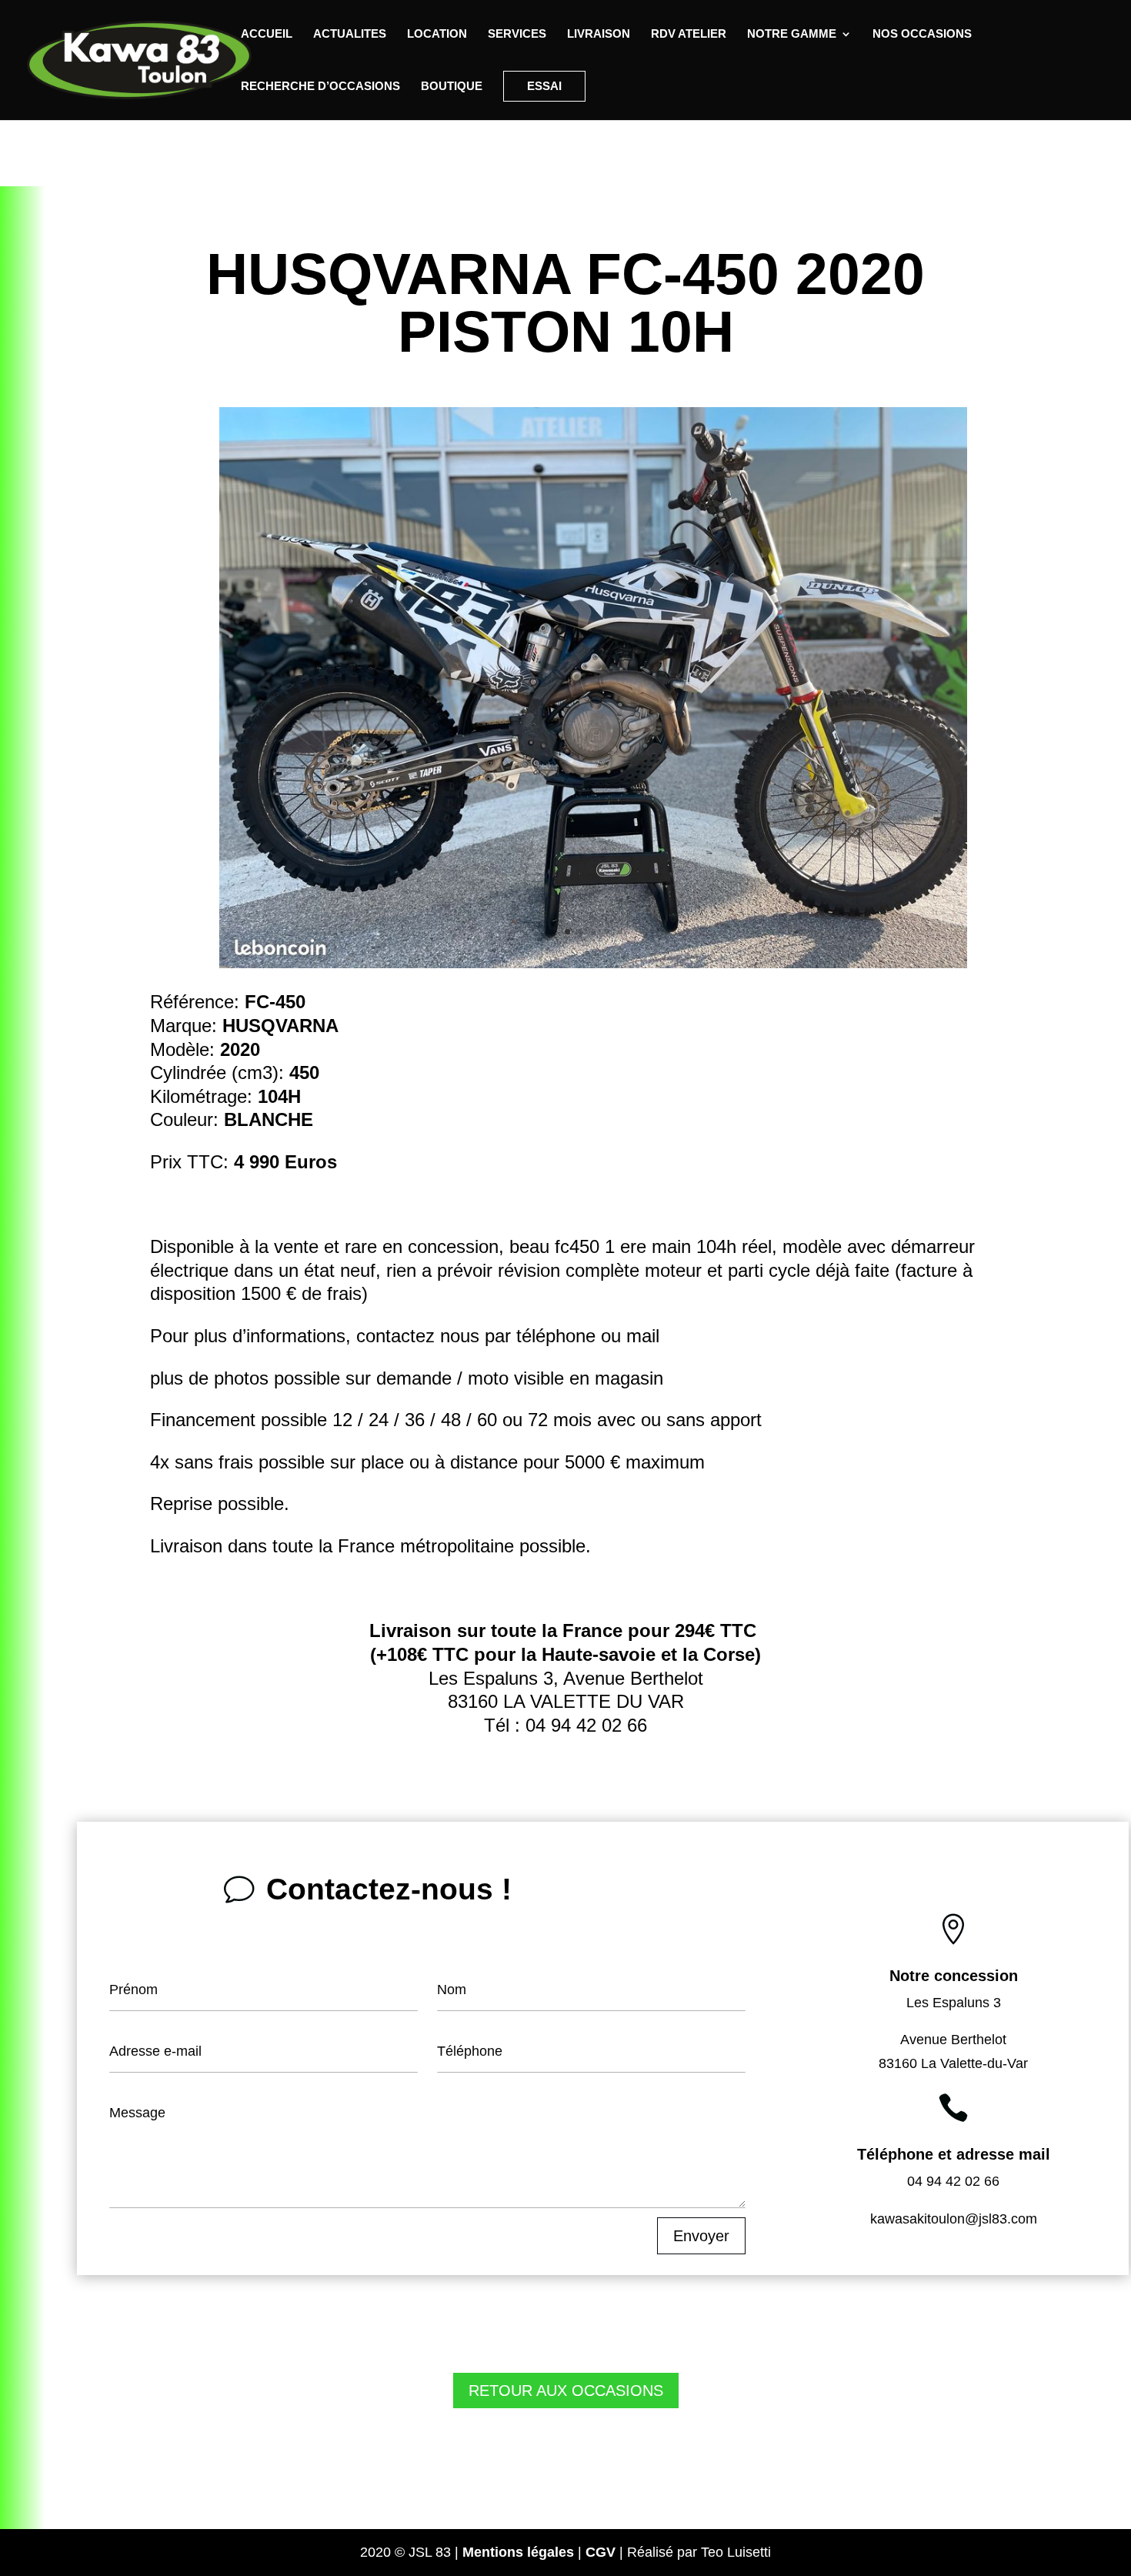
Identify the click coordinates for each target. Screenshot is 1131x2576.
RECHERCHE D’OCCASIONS (320, 87)
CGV (601, 2552)
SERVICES (517, 34)
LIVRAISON (599, 34)
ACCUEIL (267, 34)
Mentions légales (518, 2552)
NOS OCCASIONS (922, 34)
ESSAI (544, 86)
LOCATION (437, 34)
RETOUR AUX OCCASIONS (566, 2391)
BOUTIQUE (452, 87)
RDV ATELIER (689, 34)
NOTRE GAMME (792, 34)
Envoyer (701, 2236)
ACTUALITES (350, 34)
